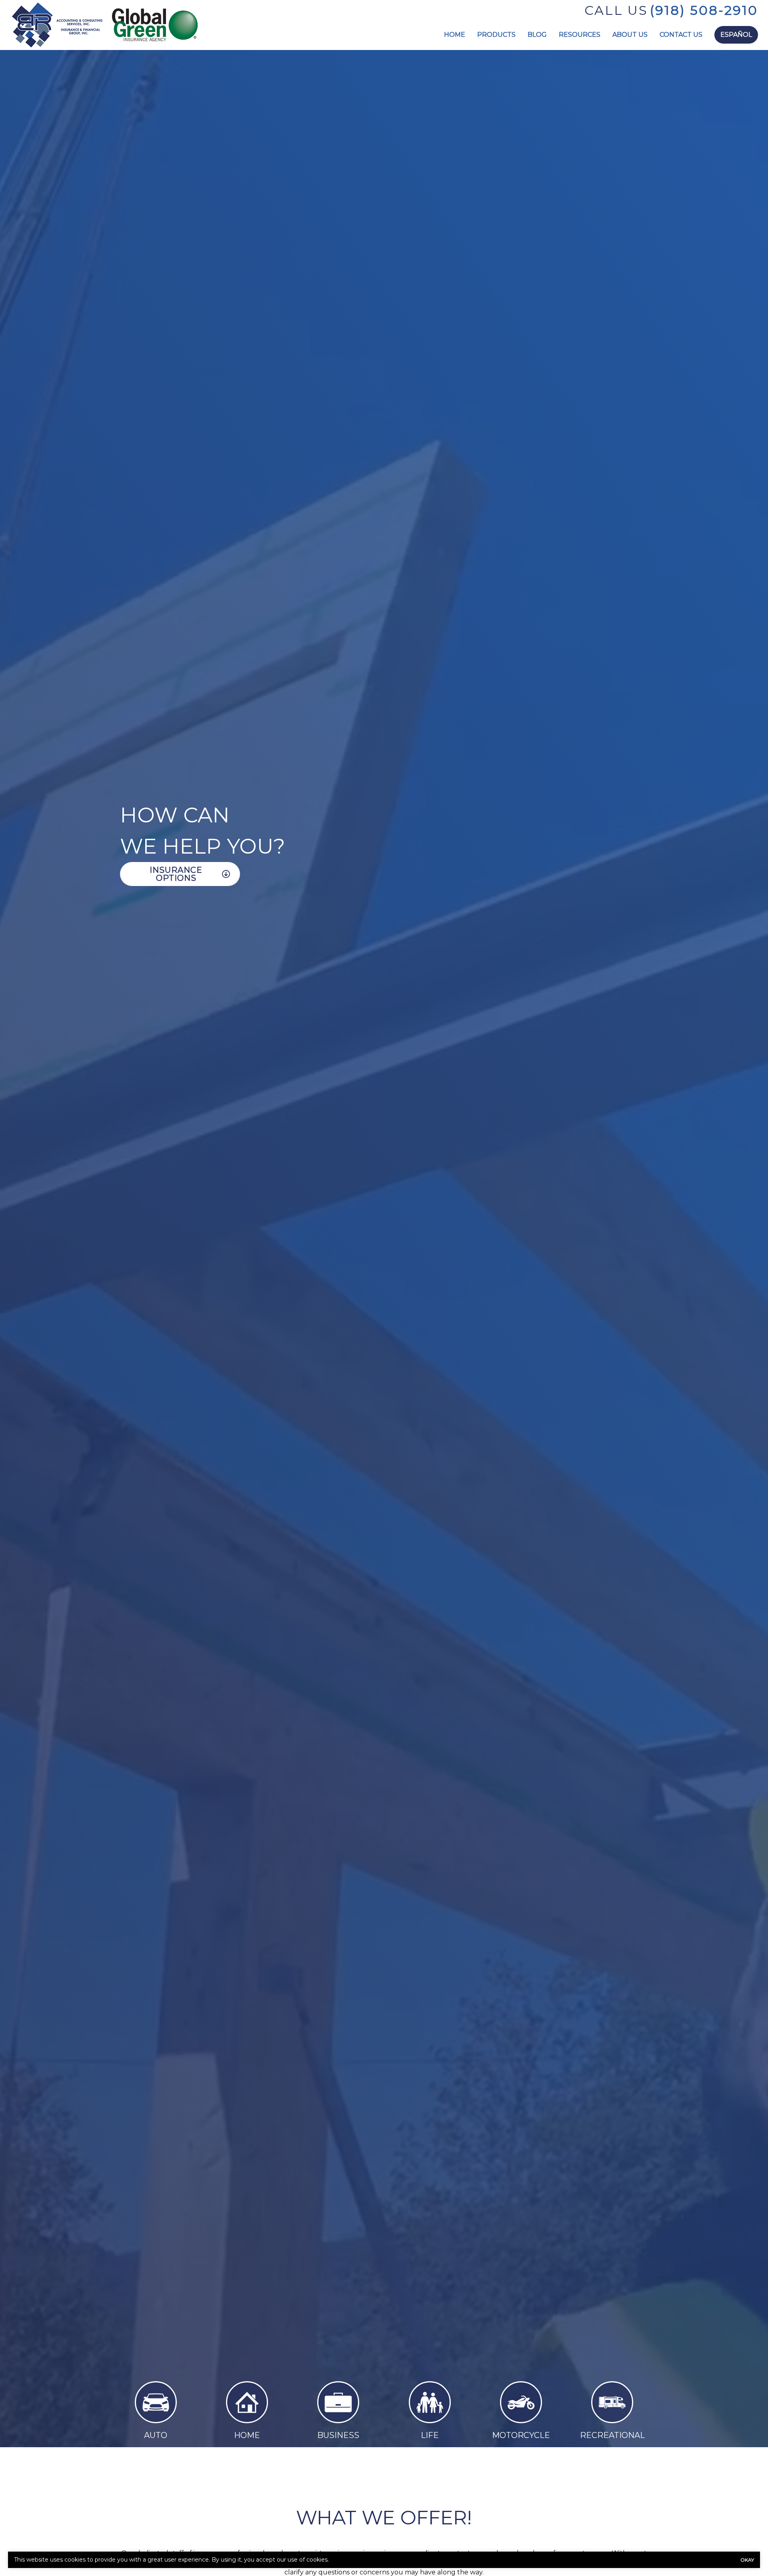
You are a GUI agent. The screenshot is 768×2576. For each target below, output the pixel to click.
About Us (630, 35)
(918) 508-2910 (704, 10)
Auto (156, 2435)
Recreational (612, 2435)
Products (496, 35)
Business (338, 2435)
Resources (580, 35)
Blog (537, 35)
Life (430, 2435)
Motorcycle (521, 2435)
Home (455, 35)
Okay (747, 2560)
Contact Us (681, 35)
